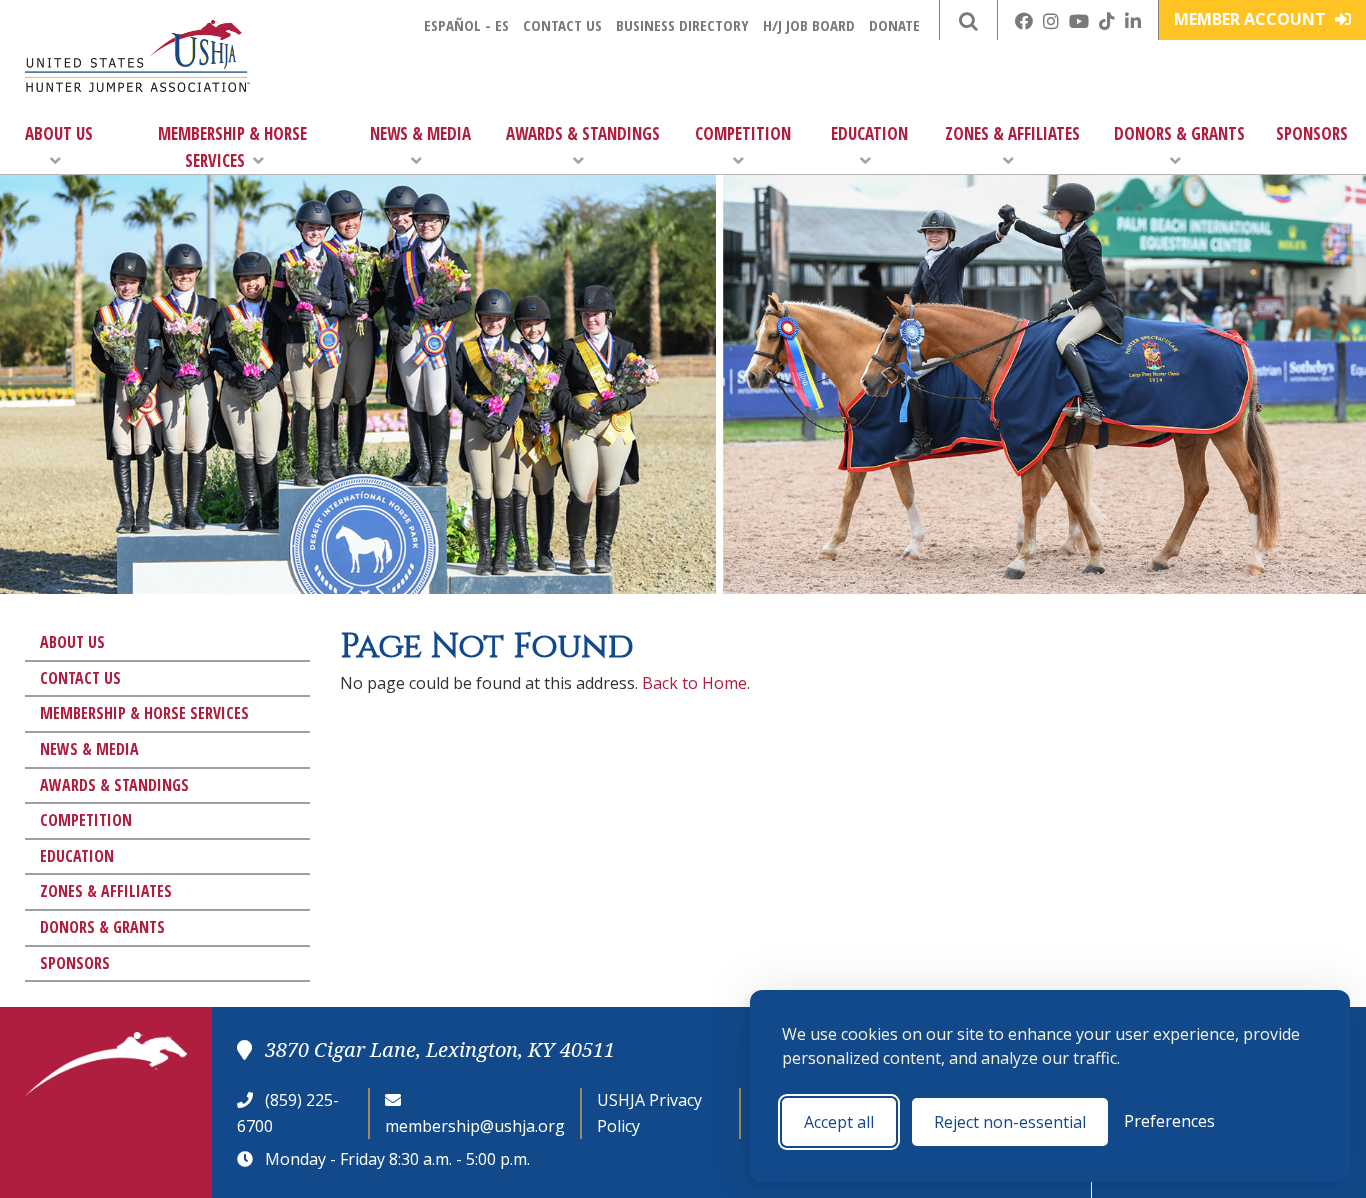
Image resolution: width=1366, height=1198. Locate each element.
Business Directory (682, 25)
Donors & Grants (1179, 133)
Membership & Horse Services (232, 147)
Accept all (839, 1122)
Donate (894, 25)
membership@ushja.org (475, 1126)
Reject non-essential (1010, 1122)
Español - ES (466, 25)
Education (869, 133)
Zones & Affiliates (1012, 133)
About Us (59, 133)
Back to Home (694, 683)
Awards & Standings (583, 133)
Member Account (1252, 19)
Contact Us (562, 25)
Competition (743, 133)
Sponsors (1312, 133)
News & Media (420, 133)
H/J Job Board (809, 25)
